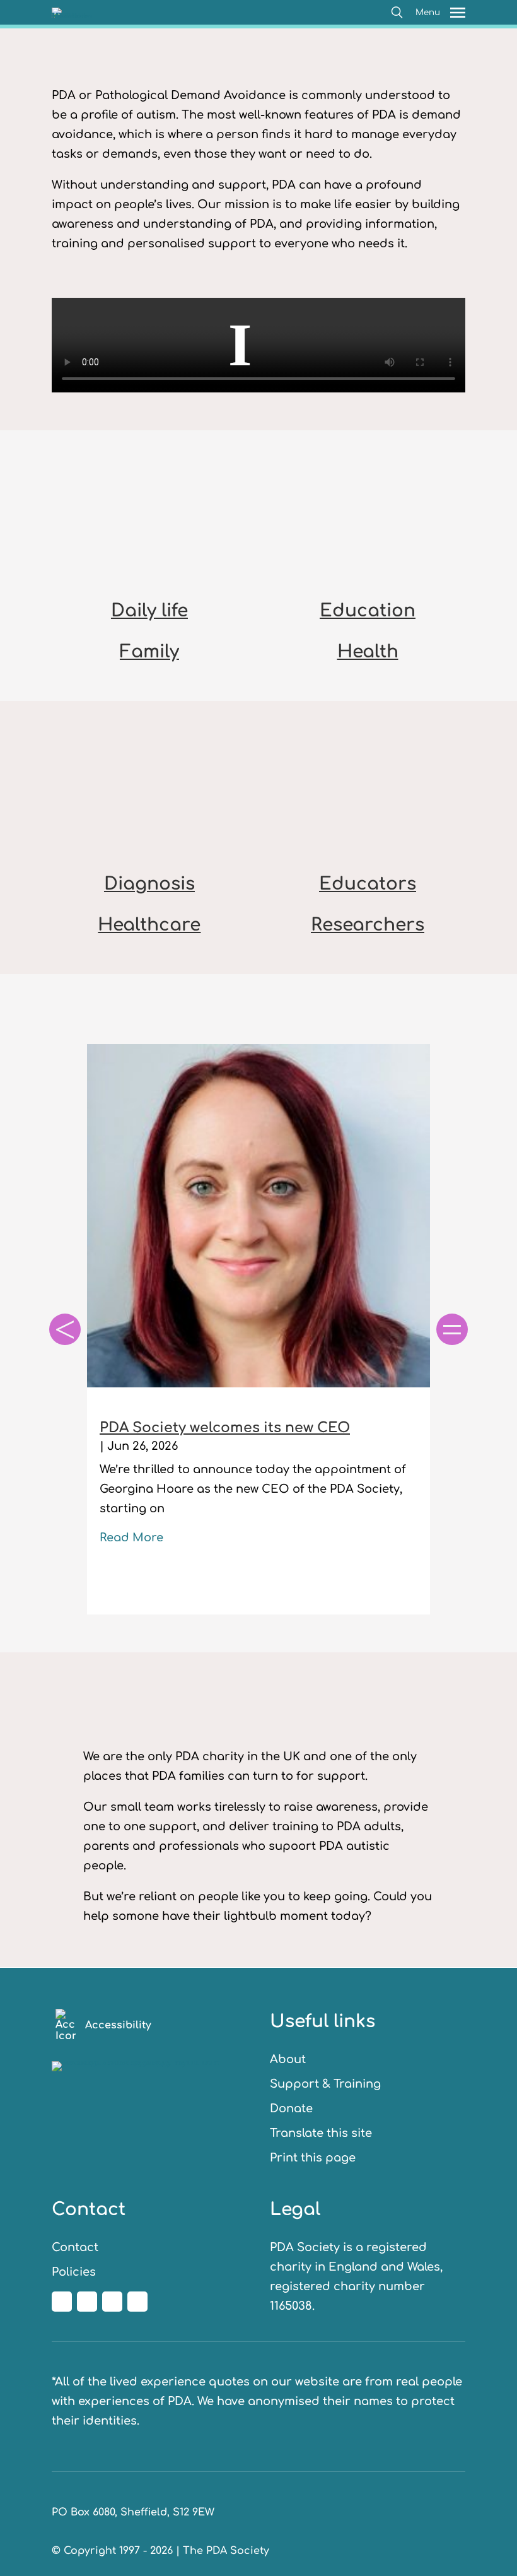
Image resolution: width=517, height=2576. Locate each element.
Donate (291, 2108)
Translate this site (321, 2133)
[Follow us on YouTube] (137, 2302)
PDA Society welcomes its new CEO (225, 1428)
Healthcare (149, 925)
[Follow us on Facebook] (62, 2302)
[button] (397, 12)
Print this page (313, 2158)
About (288, 2059)
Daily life (149, 611)
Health (368, 652)
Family (149, 652)
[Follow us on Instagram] (87, 2302)
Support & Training (325, 2084)
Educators (368, 884)
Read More (131, 1538)
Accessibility (118, 2025)
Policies (74, 2272)
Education (368, 611)
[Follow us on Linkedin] (112, 2302)
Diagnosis (149, 884)
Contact (75, 2247)
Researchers (368, 925)
